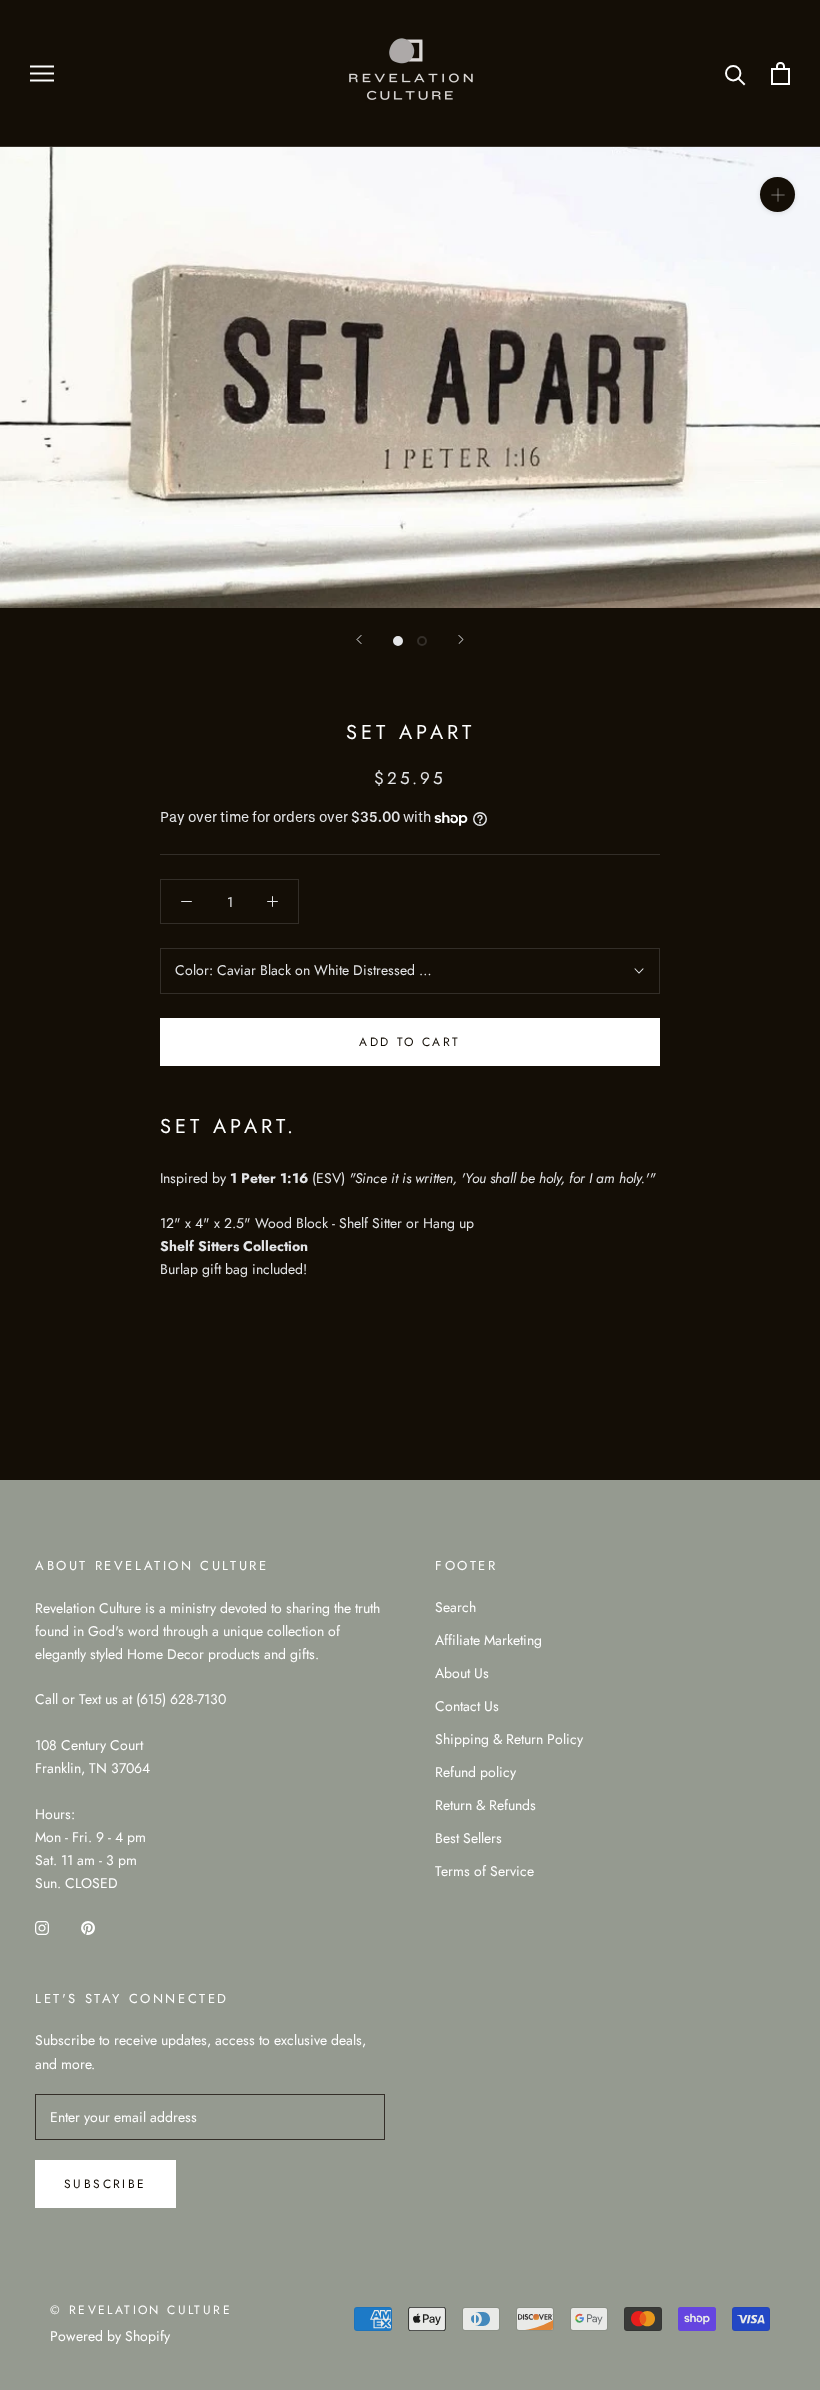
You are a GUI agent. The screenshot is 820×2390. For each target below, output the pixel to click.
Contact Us (467, 1706)
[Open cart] (780, 73)
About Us (462, 1673)
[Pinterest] (88, 1926)
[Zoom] (777, 194)
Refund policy (475, 1772)
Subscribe (105, 2184)
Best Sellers (468, 1838)
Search (455, 1607)
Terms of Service (484, 1871)
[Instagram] (42, 1926)
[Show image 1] (398, 641)
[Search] (735, 73)
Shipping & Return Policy (509, 1739)
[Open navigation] (42, 73)
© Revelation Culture (141, 2310)
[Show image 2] (422, 641)
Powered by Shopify (110, 2336)
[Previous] (359, 639)
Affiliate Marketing (488, 1640)
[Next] (461, 639)
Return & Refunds (485, 1805)
